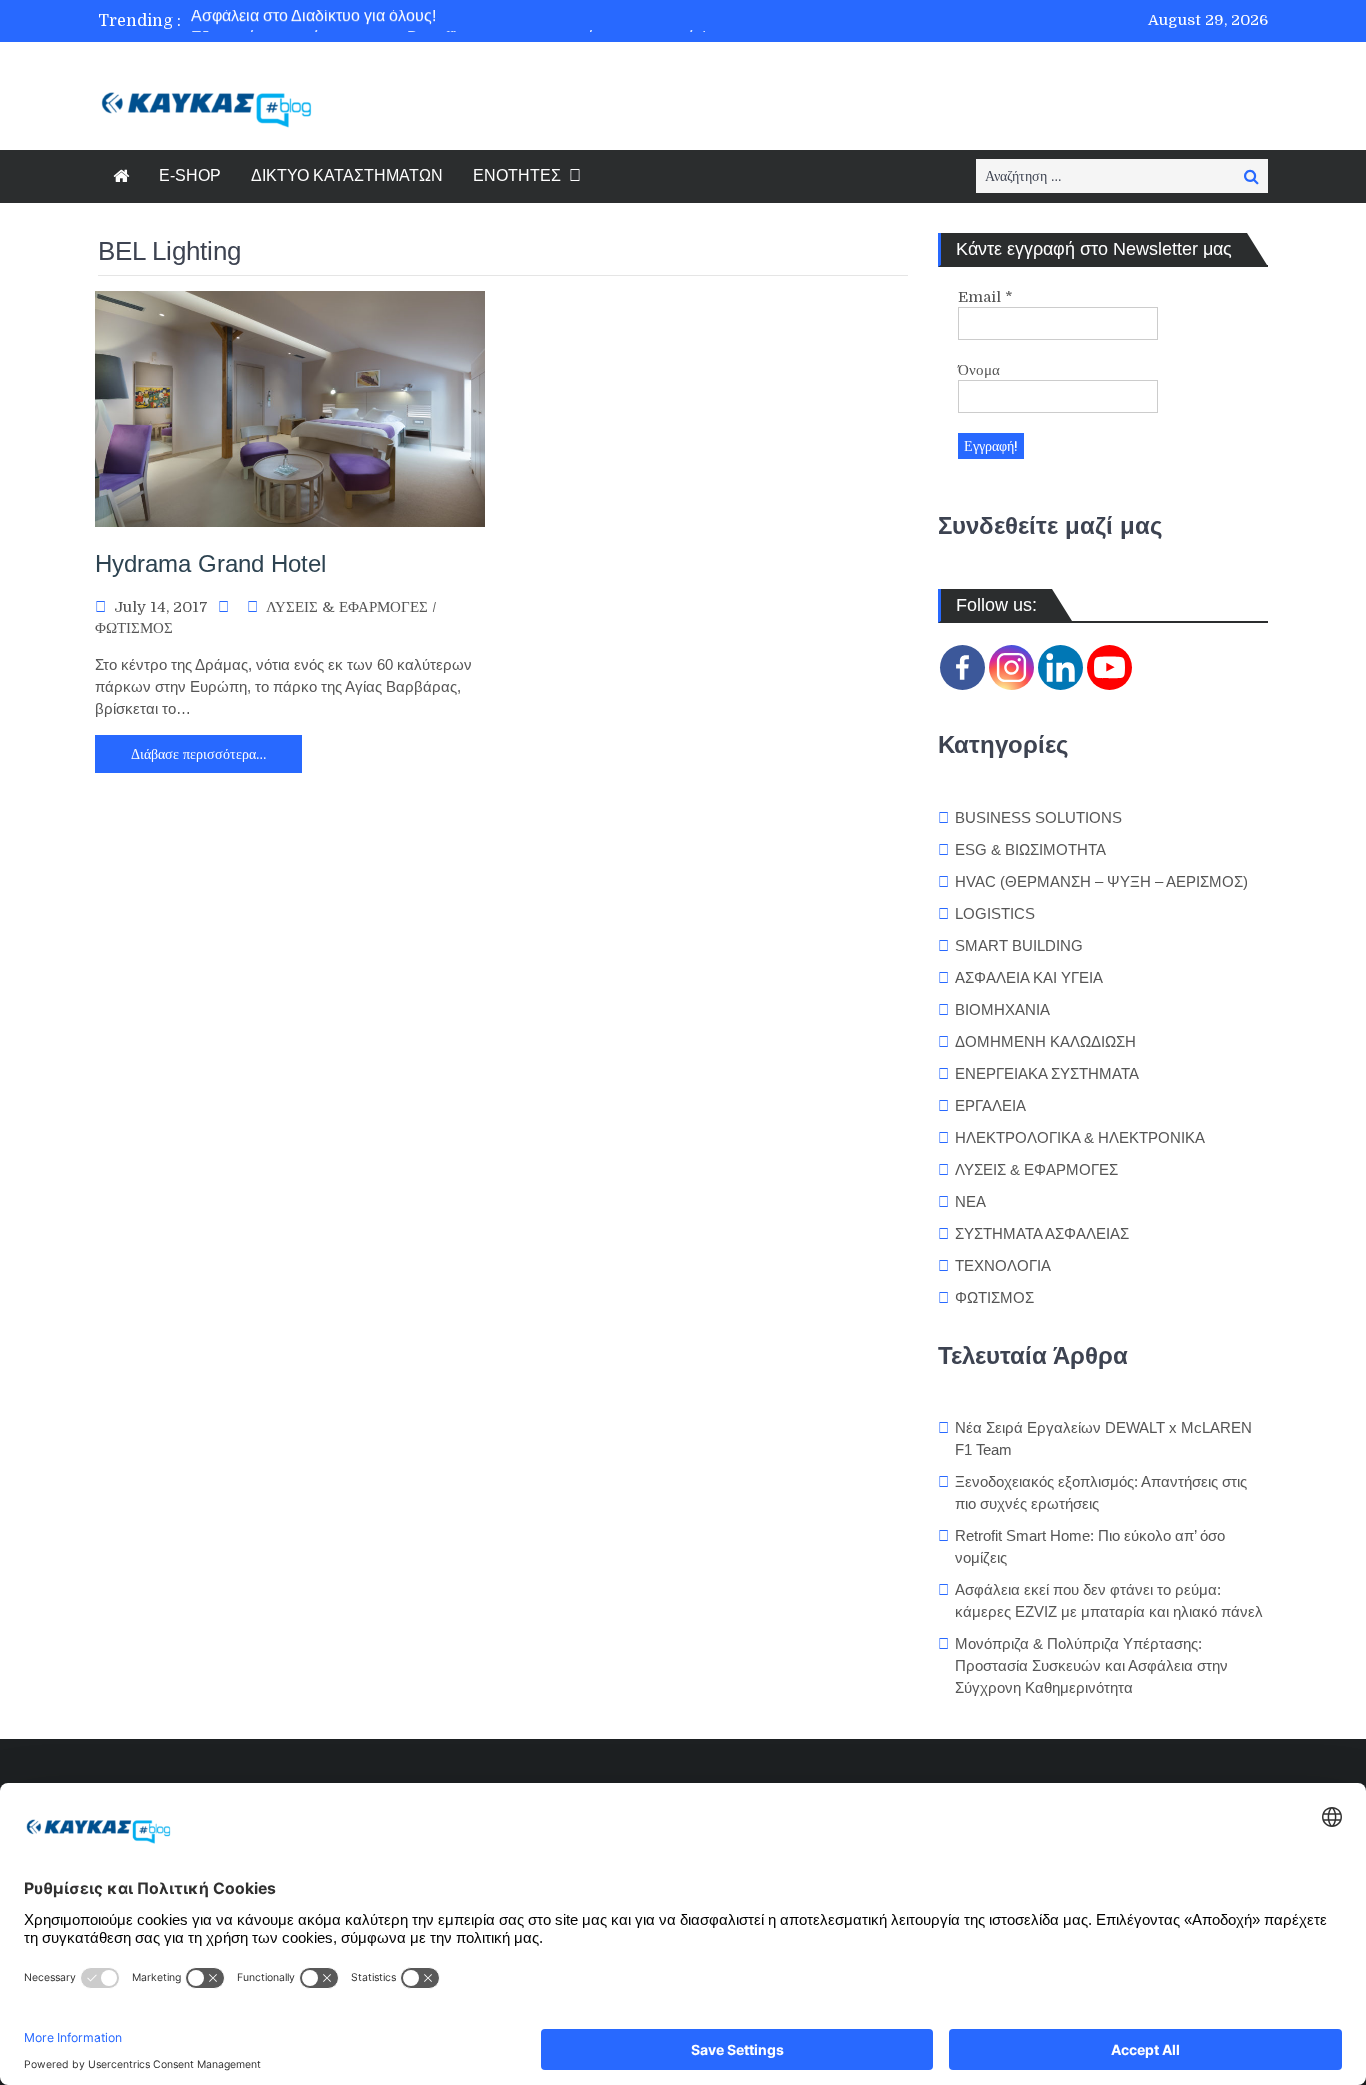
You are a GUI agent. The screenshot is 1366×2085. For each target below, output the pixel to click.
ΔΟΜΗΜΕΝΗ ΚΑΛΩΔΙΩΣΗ (1045, 1041)
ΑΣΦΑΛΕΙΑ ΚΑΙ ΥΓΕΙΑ (1029, 977)
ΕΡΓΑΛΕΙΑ (990, 1105)
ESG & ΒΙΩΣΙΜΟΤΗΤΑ (1030, 849)
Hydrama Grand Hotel (210, 563)
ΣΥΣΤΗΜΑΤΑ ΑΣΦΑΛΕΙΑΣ (1042, 1233)
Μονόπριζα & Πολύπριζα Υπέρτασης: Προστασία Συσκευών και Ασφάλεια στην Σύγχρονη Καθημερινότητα (1091, 1665)
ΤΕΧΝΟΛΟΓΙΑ (1003, 1265)
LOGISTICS (995, 913)
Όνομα (979, 370)
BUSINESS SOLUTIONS (1038, 817)
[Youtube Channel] (1109, 667)
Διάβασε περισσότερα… (198, 754)
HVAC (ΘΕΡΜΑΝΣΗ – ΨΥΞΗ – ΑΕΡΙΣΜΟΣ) (1101, 881)
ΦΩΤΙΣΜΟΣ (134, 628)
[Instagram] (1011, 667)
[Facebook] (962, 667)
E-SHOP (190, 175)
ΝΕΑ (970, 1201)
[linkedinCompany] (1060, 667)
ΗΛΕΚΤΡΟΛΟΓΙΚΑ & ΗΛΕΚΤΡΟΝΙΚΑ (1080, 1137)
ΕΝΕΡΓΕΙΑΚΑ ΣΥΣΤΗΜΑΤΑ (1047, 1073)
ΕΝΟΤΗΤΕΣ (517, 175)
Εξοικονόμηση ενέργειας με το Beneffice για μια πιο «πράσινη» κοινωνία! (448, 20)
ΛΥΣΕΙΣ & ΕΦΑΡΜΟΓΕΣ (347, 607)
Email (985, 297)
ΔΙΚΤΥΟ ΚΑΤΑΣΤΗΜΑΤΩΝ (347, 175)
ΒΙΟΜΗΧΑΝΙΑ (1002, 1009)
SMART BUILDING (1019, 945)
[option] (495, 21)
